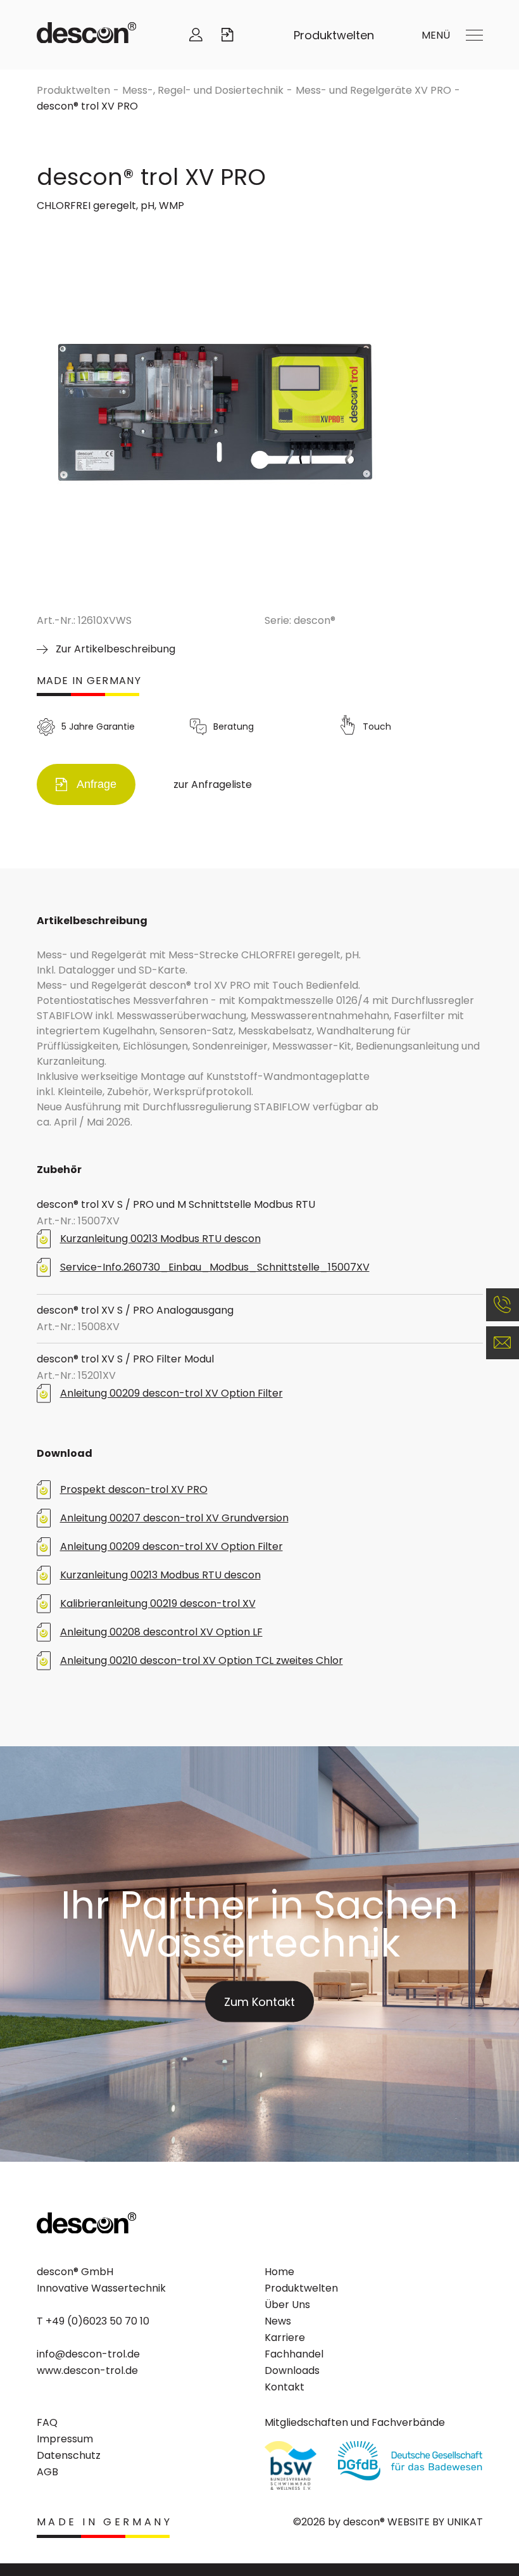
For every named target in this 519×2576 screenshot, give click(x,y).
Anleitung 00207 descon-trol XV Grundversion (174, 1518)
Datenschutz (69, 2455)
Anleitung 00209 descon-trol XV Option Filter (172, 1393)
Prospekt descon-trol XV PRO (134, 1489)
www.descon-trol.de (87, 2370)
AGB (47, 2472)
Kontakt (285, 2387)
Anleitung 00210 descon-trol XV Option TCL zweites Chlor (202, 1660)
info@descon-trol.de (88, 2354)
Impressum (65, 2439)
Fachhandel (294, 2354)
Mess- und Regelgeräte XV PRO (373, 90)
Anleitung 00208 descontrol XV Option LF (161, 1632)
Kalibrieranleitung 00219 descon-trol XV (158, 1603)
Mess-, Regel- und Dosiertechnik (203, 90)
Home (279, 2272)
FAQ (47, 2422)
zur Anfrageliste (213, 784)
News (278, 2321)
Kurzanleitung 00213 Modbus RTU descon (160, 1239)
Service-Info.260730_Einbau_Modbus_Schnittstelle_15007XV (215, 1267)
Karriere (285, 2338)
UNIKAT (465, 2522)
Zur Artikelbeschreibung (116, 649)
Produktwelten (334, 35)
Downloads (292, 2370)
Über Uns (287, 2305)
